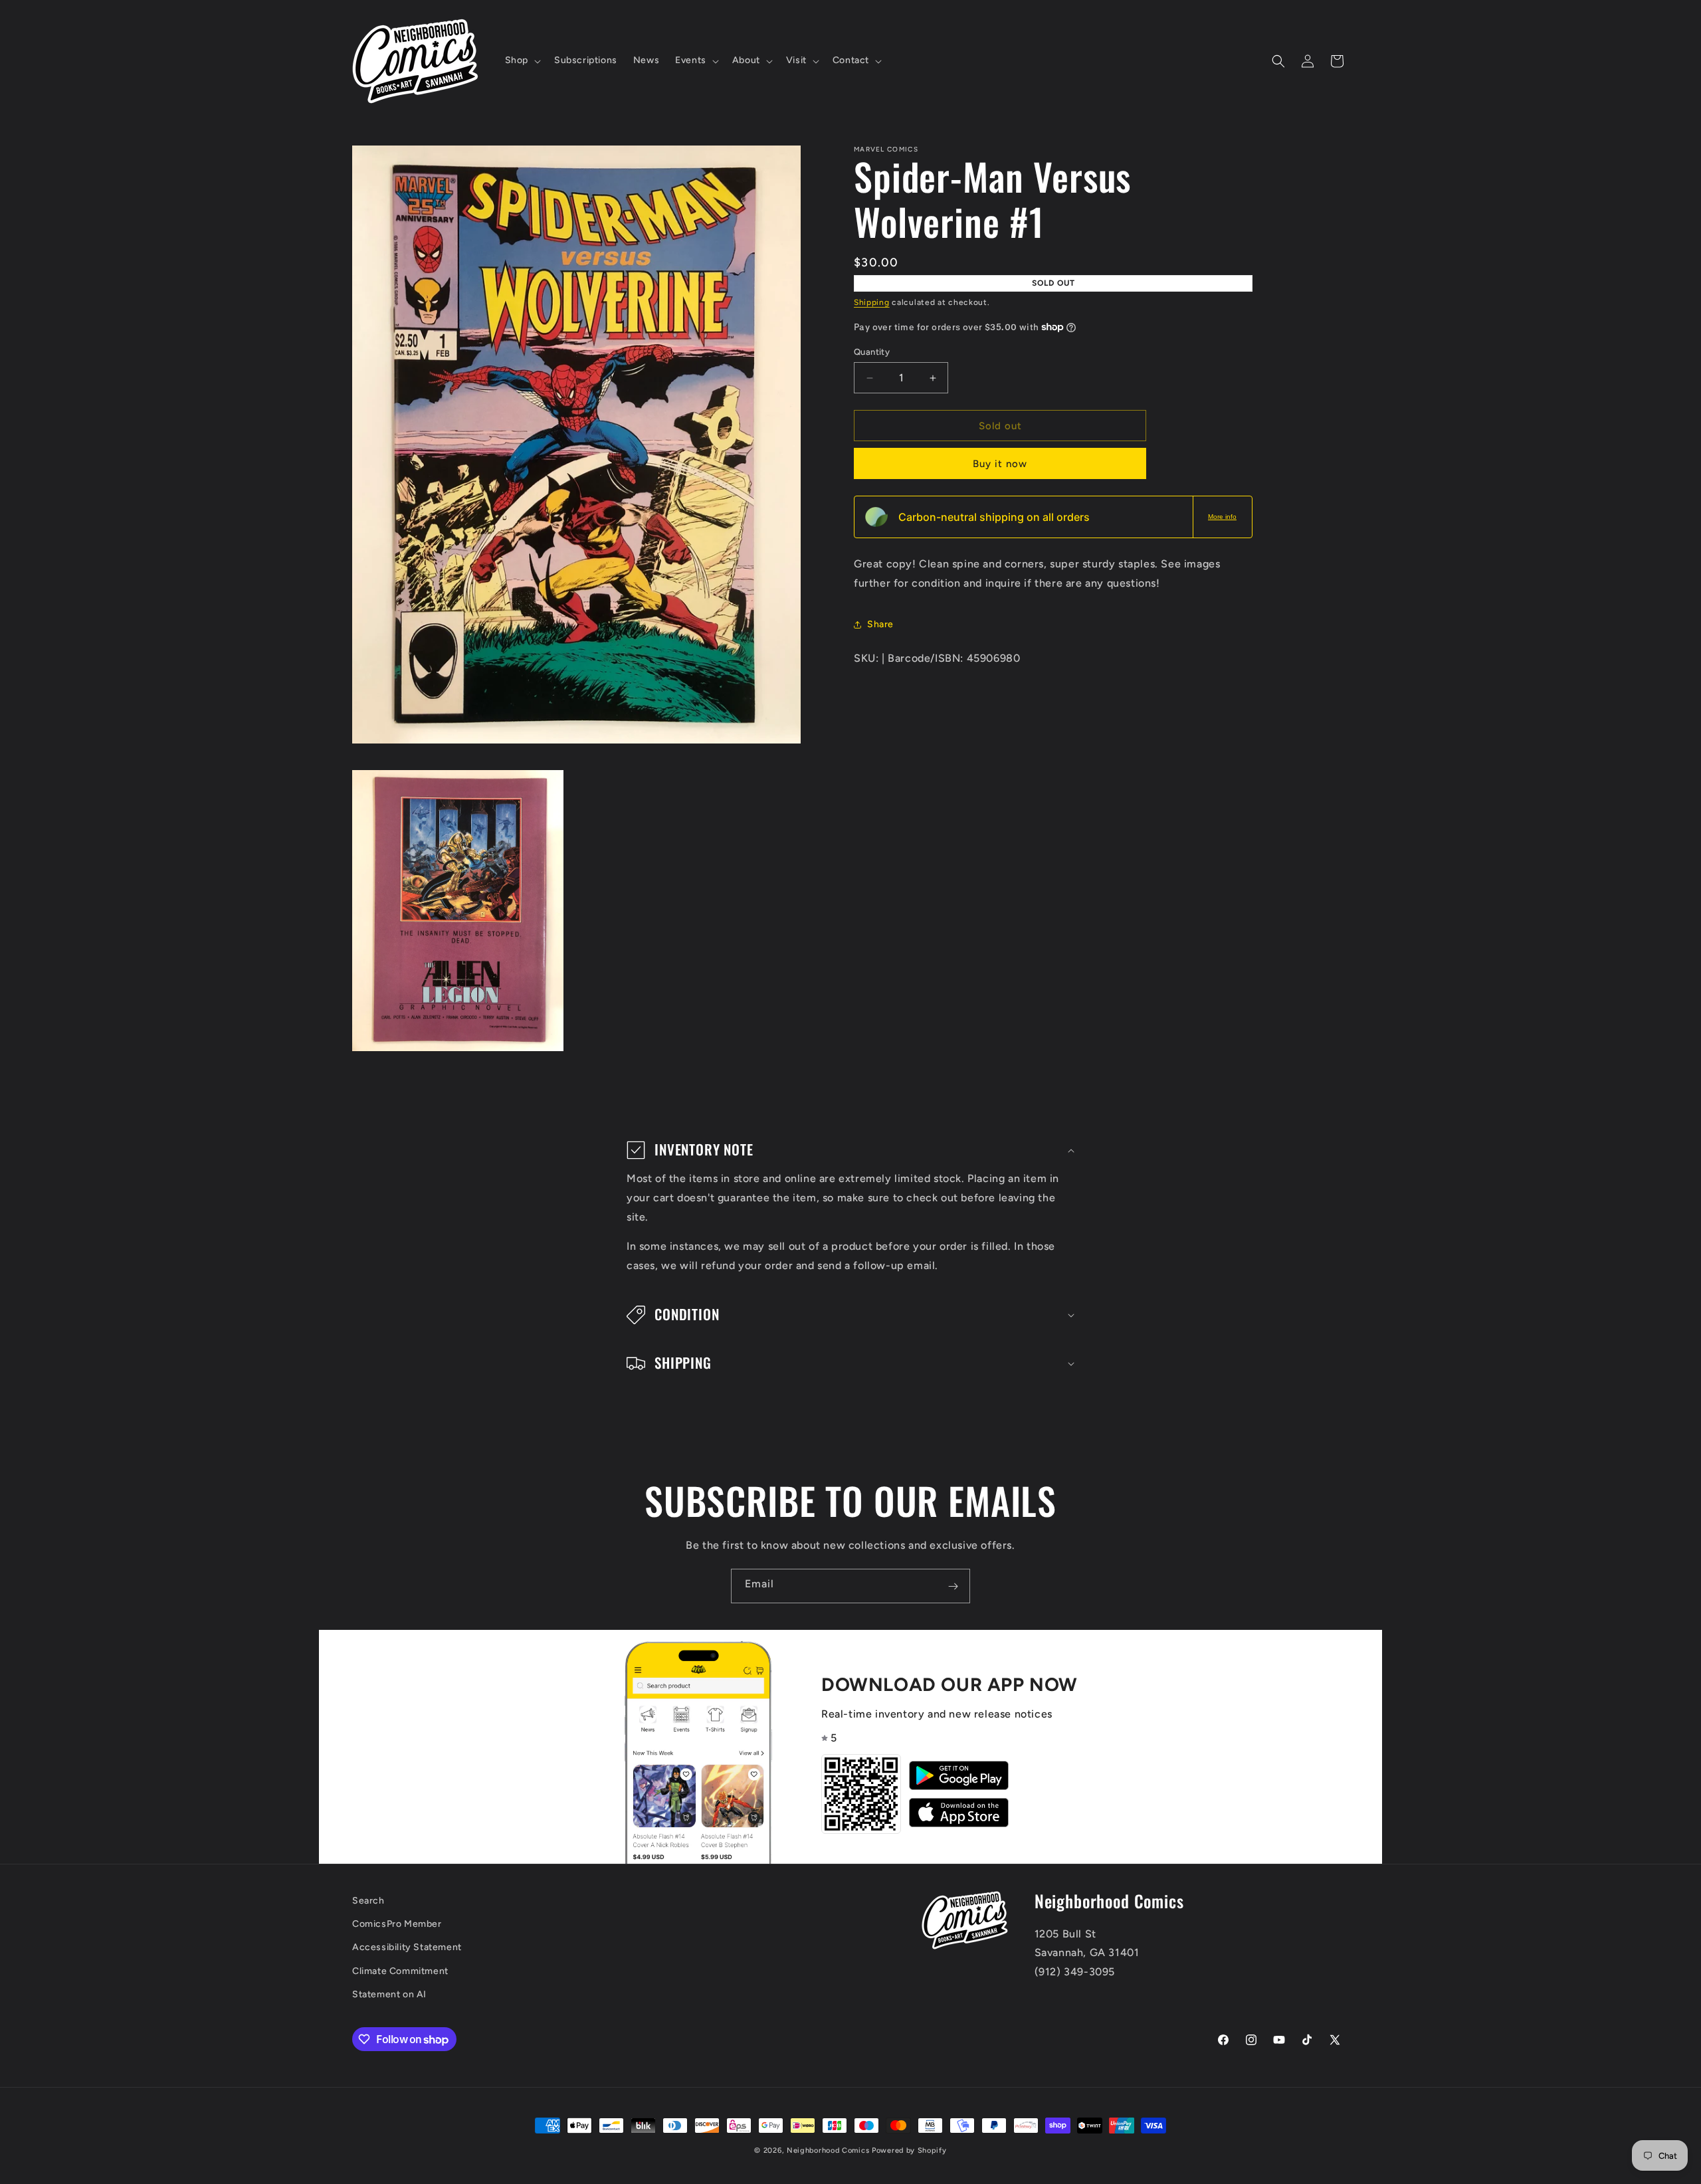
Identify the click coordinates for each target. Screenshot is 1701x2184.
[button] (522, 60)
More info (1222, 517)
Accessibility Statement (407, 1948)
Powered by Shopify (909, 2150)
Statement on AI (389, 1994)
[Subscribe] (953, 1586)
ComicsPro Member (397, 1925)
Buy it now (1000, 464)
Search (368, 1901)
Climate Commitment (400, 1971)
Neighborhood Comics (828, 2150)
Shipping (872, 302)
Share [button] (880, 624)
